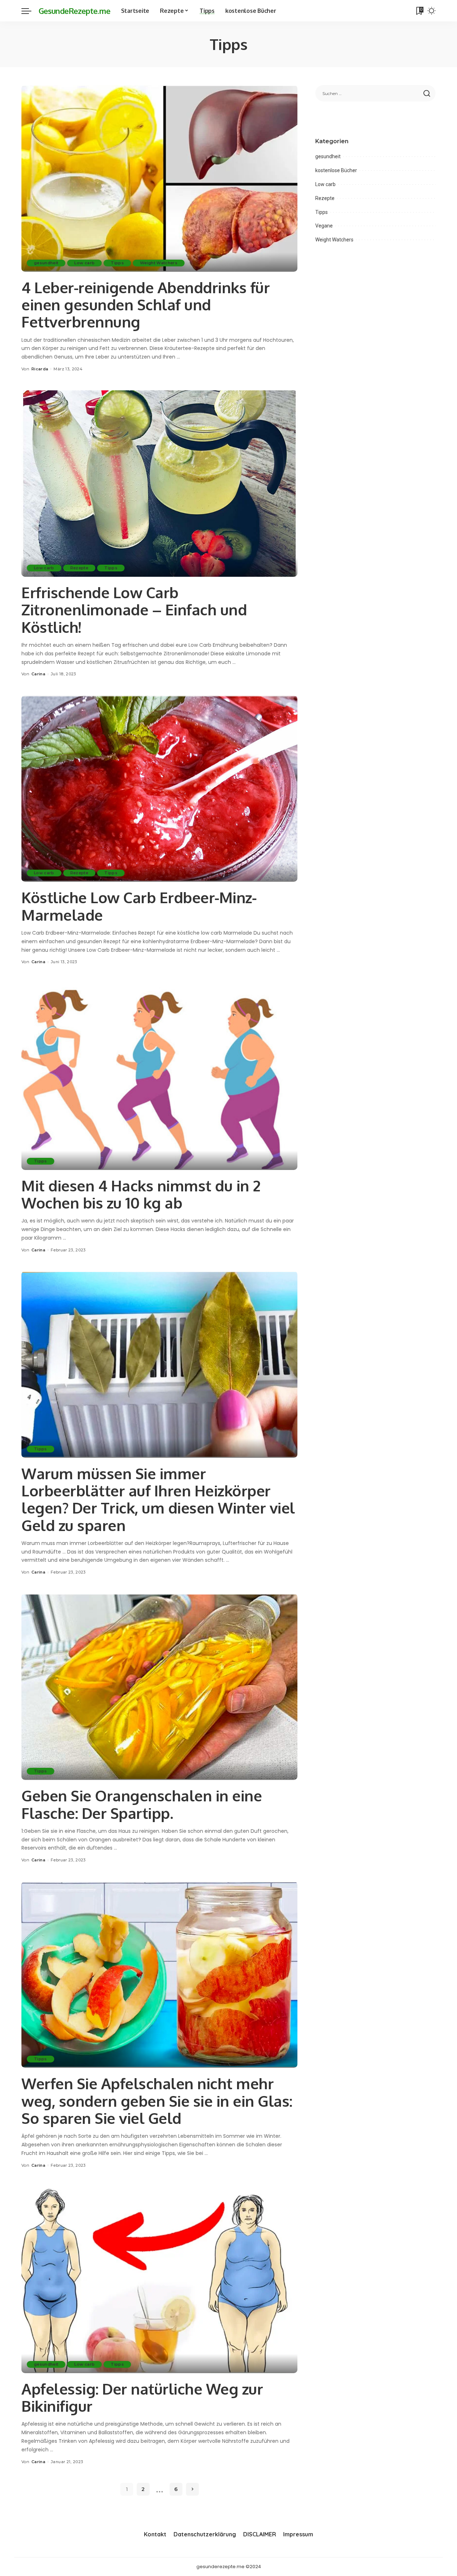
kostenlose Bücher (336, 170)
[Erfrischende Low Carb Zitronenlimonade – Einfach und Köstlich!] (159, 484)
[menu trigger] (30, 11)
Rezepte (79, 568)
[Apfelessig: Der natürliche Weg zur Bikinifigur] (159, 2280)
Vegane (324, 226)
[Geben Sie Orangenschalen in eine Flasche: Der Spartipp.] (159, 1687)
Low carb (84, 263)
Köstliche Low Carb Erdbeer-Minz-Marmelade (139, 906)
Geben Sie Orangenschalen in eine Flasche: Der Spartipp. (142, 1804)
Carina (38, 674)
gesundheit (46, 263)
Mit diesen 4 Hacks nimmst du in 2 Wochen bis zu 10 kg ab (141, 1194)
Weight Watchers (159, 263)
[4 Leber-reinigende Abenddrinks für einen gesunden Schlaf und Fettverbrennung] (159, 178)
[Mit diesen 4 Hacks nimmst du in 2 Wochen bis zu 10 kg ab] (159, 1076)
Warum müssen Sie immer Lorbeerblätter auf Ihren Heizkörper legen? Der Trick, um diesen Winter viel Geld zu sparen (158, 1499)
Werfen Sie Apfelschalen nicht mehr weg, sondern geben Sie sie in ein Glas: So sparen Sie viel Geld (157, 2101)
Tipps (117, 263)
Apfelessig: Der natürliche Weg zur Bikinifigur (142, 2397)
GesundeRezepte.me (74, 11)
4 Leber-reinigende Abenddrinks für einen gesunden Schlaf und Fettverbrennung (145, 305)
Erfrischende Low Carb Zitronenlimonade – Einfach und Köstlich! (134, 610)
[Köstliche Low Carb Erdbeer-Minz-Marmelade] (159, 789)
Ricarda (40, 369)
